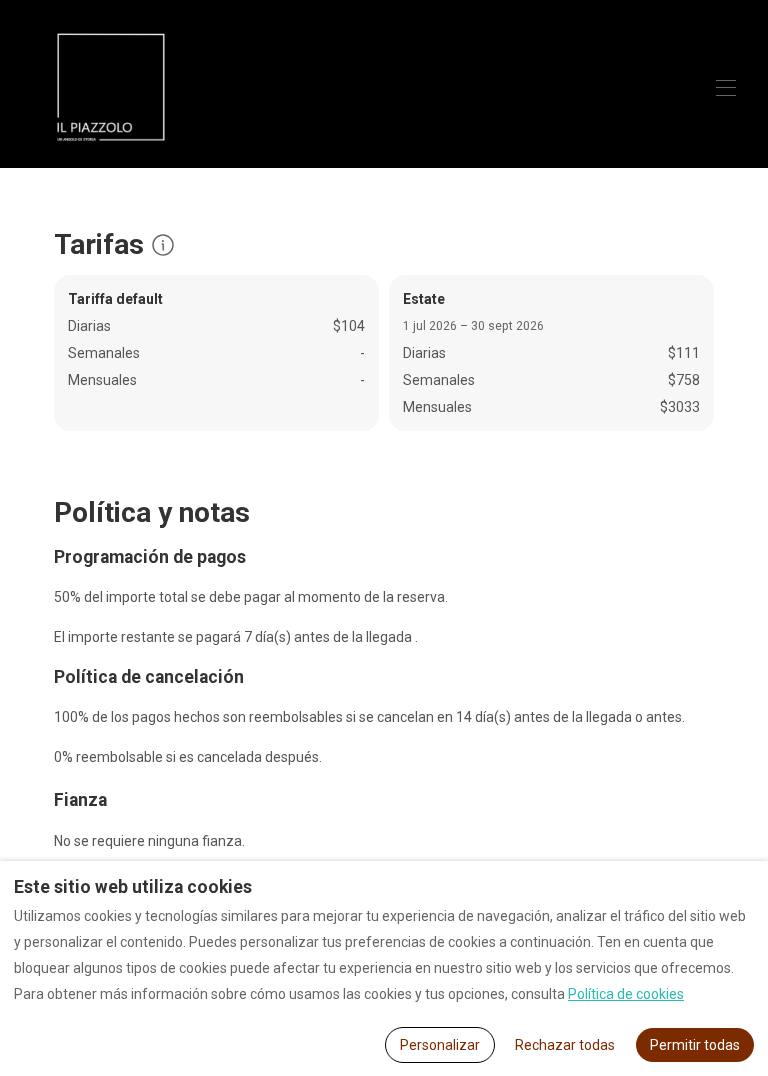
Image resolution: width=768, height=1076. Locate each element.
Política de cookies (626, 994)
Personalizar (440, 1045)
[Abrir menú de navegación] (726, 88)
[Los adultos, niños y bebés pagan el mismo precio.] (163, 245)
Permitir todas (695, 1045)
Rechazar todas (565, 1045)
